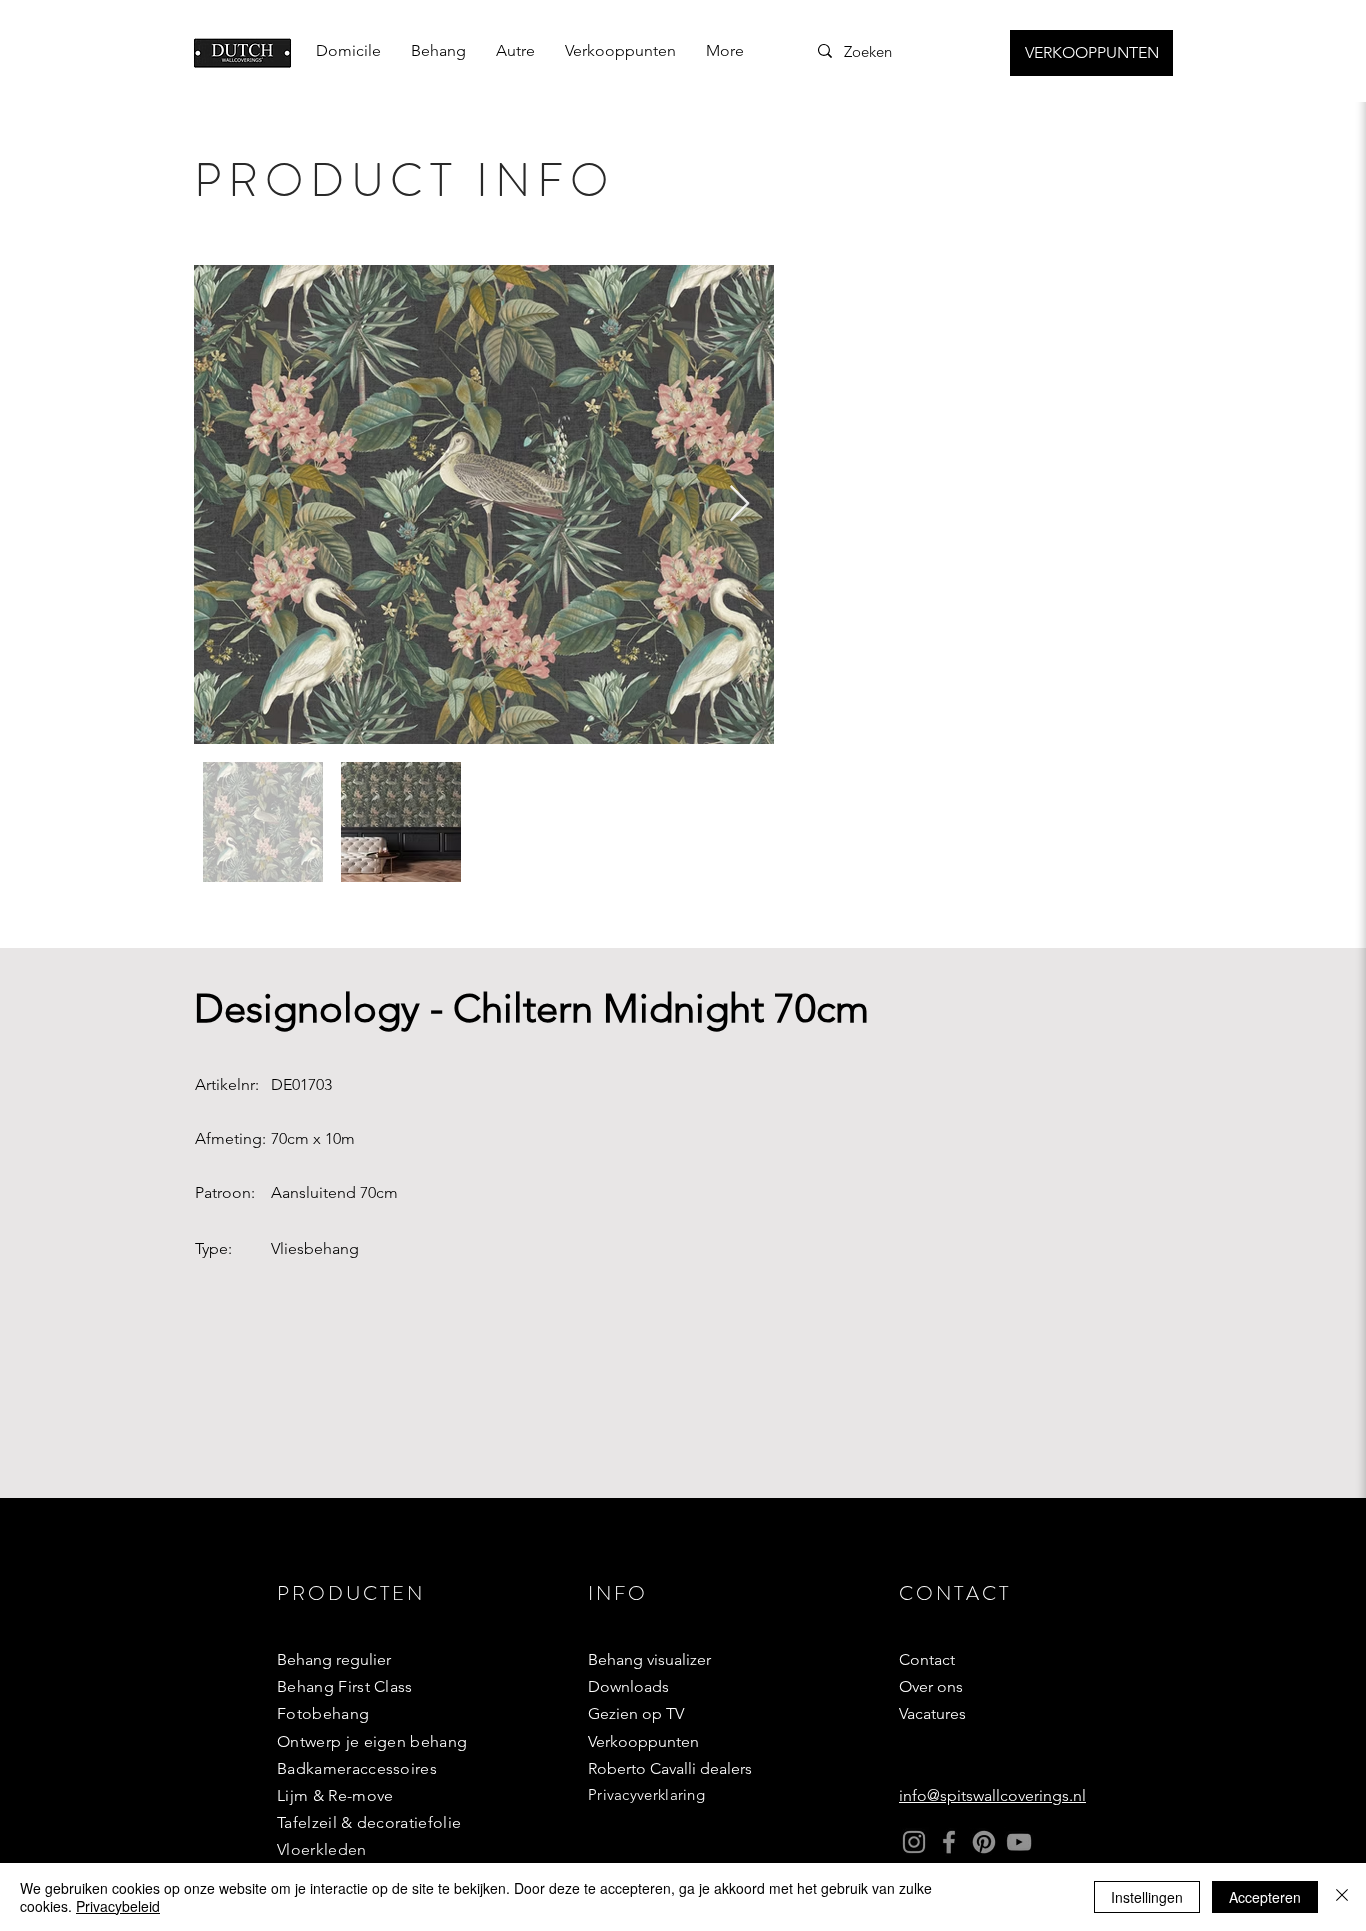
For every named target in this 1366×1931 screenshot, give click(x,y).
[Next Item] (739, 504)
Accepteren (1265, 1897)
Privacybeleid (118, 1906)
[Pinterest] (984, 1842)
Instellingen (1147, 1897)
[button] (438, 51)
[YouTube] (1019, 1842)
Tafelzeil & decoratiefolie (369, 1822)
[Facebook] (949, 1842)
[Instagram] (914, 1842)
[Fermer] (1342, 1897)
